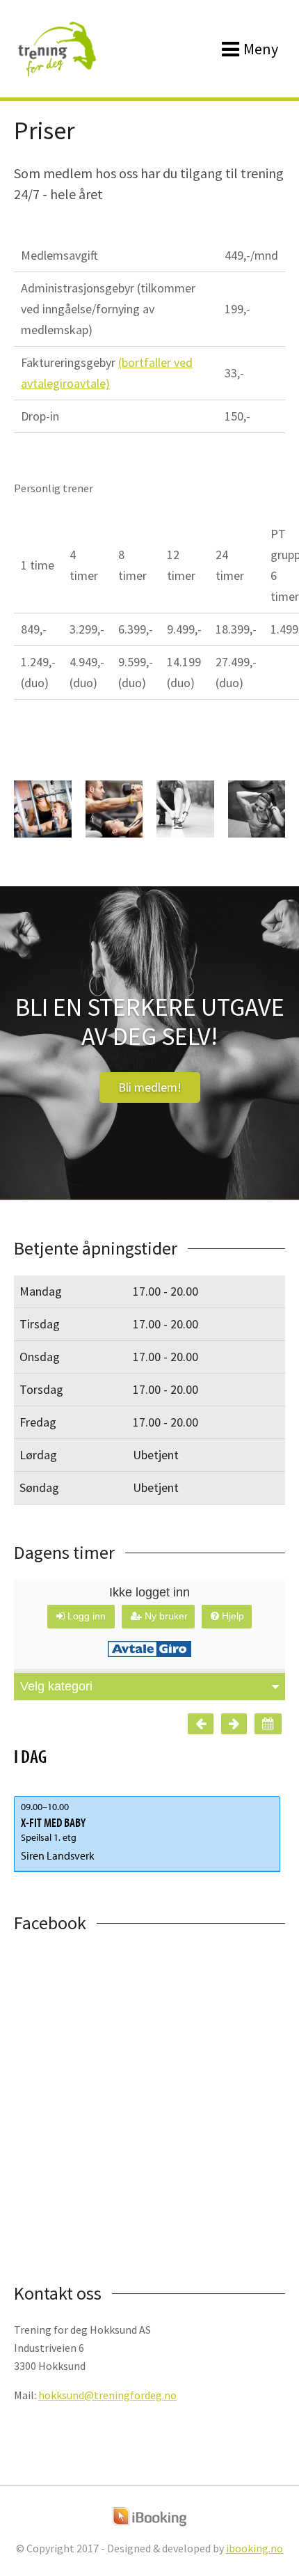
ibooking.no (254, 2548)
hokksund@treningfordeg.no (107, 2395)
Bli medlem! (150, 1087)
